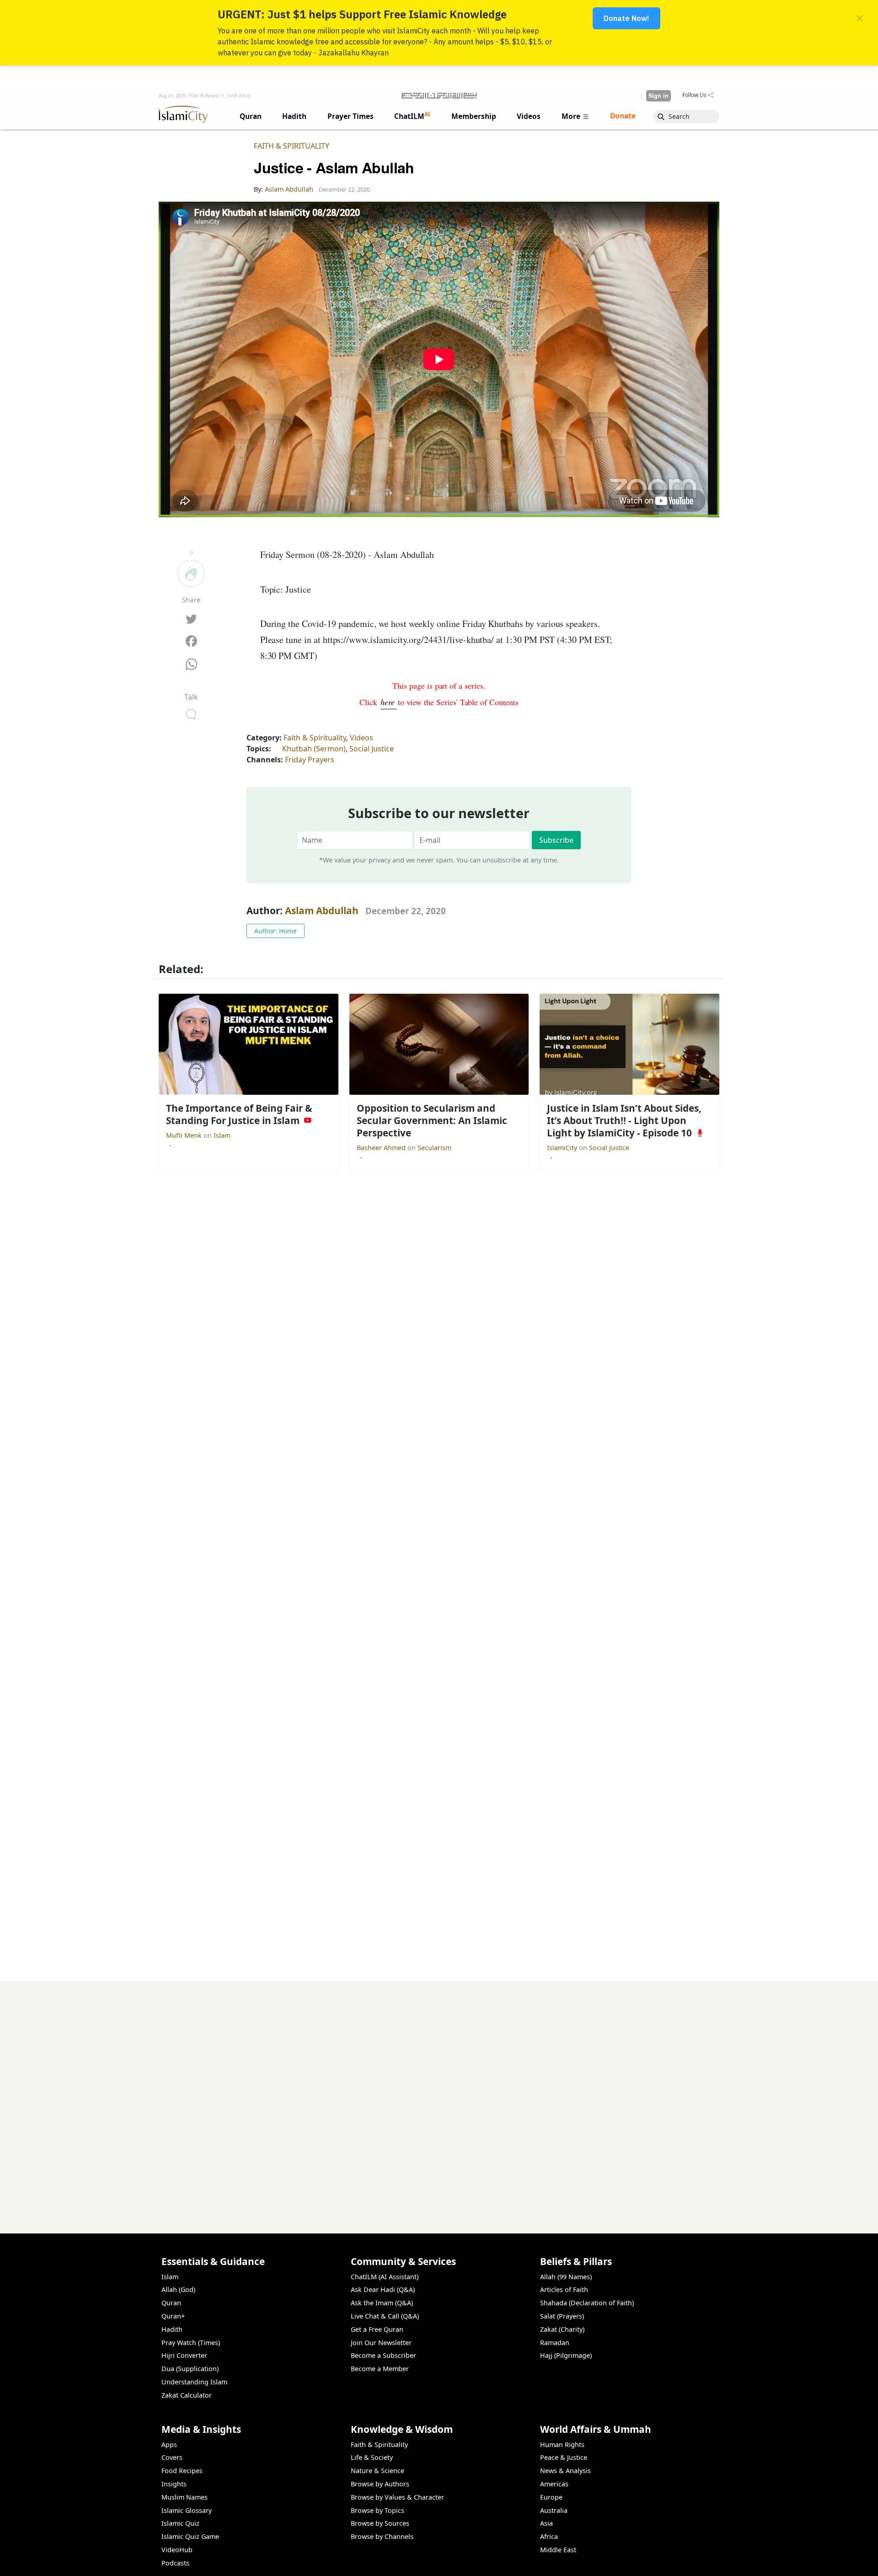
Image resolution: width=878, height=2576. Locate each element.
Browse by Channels (382, 2536)
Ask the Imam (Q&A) (382, 2303)
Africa (549, 2536)
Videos (361, 738)
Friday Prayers (310, 760)
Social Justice (372, 749)
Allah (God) (178, 2289)
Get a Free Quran (377, 2329)
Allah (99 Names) (566, 2277)
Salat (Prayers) (562, 2316)
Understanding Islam (194, 2382)
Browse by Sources (380, 2523)
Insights (174, 2484)
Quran (171, 2303)
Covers (172, 2457)
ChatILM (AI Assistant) (385, 2277)
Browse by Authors (380, 2484)
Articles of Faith (564, 2289)
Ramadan (555, 2343)
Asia (546, 2523)
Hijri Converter (184, 2355)
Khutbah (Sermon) (314, 749)
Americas (554, 2484)
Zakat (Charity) (562, 2329)
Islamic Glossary (187, 2510)
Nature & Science (377, 2471)
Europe (551, 2497)
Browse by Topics (377, 2510)
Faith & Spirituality (292, 146)
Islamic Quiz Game (190, 2536)
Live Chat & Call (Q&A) (385, 2316)
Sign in (658, 96)
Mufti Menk (185, 1135)
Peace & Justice (564, 2457)
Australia (554, 2510)
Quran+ (173, 2316)
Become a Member (380, 2369)
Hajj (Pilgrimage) (566, 2355)
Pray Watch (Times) (191, 2343)
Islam (222, 1135)
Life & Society (372, 2457)
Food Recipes (182, 2471)
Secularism (434, 1148)
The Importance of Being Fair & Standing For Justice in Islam (612, 2561)
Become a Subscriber (383, 2355)
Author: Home (276, 931)
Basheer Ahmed (382, 1148)
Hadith (172, 2329)
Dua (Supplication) (190, 2369)
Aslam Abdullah (322, 910)
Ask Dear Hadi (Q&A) (383, 2289)
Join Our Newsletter (381, 2343)
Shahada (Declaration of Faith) (587, 2303)
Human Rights (562, 2445)
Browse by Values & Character (397, 2497)
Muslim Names (185, 2497)
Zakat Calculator (187, 2395)
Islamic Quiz (180, 2523)
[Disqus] (439, 2095)
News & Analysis (565, 2471)
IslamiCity (563, 1148)
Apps (169, 2445)
